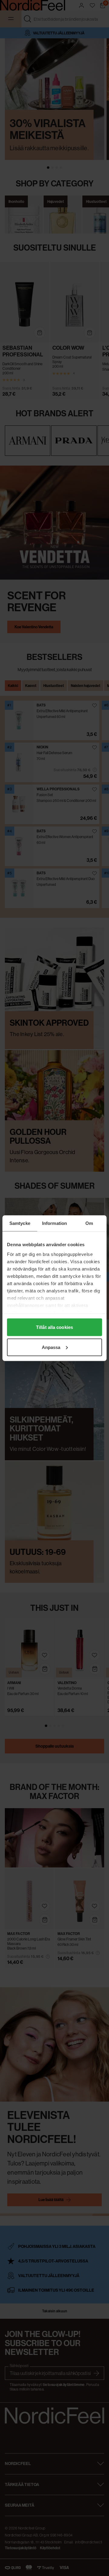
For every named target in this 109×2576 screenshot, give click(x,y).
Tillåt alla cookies (54, 1327)
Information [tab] (54, 1223)
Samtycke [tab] (20, 1223)
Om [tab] (89, 1223)
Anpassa (51, 1347)
